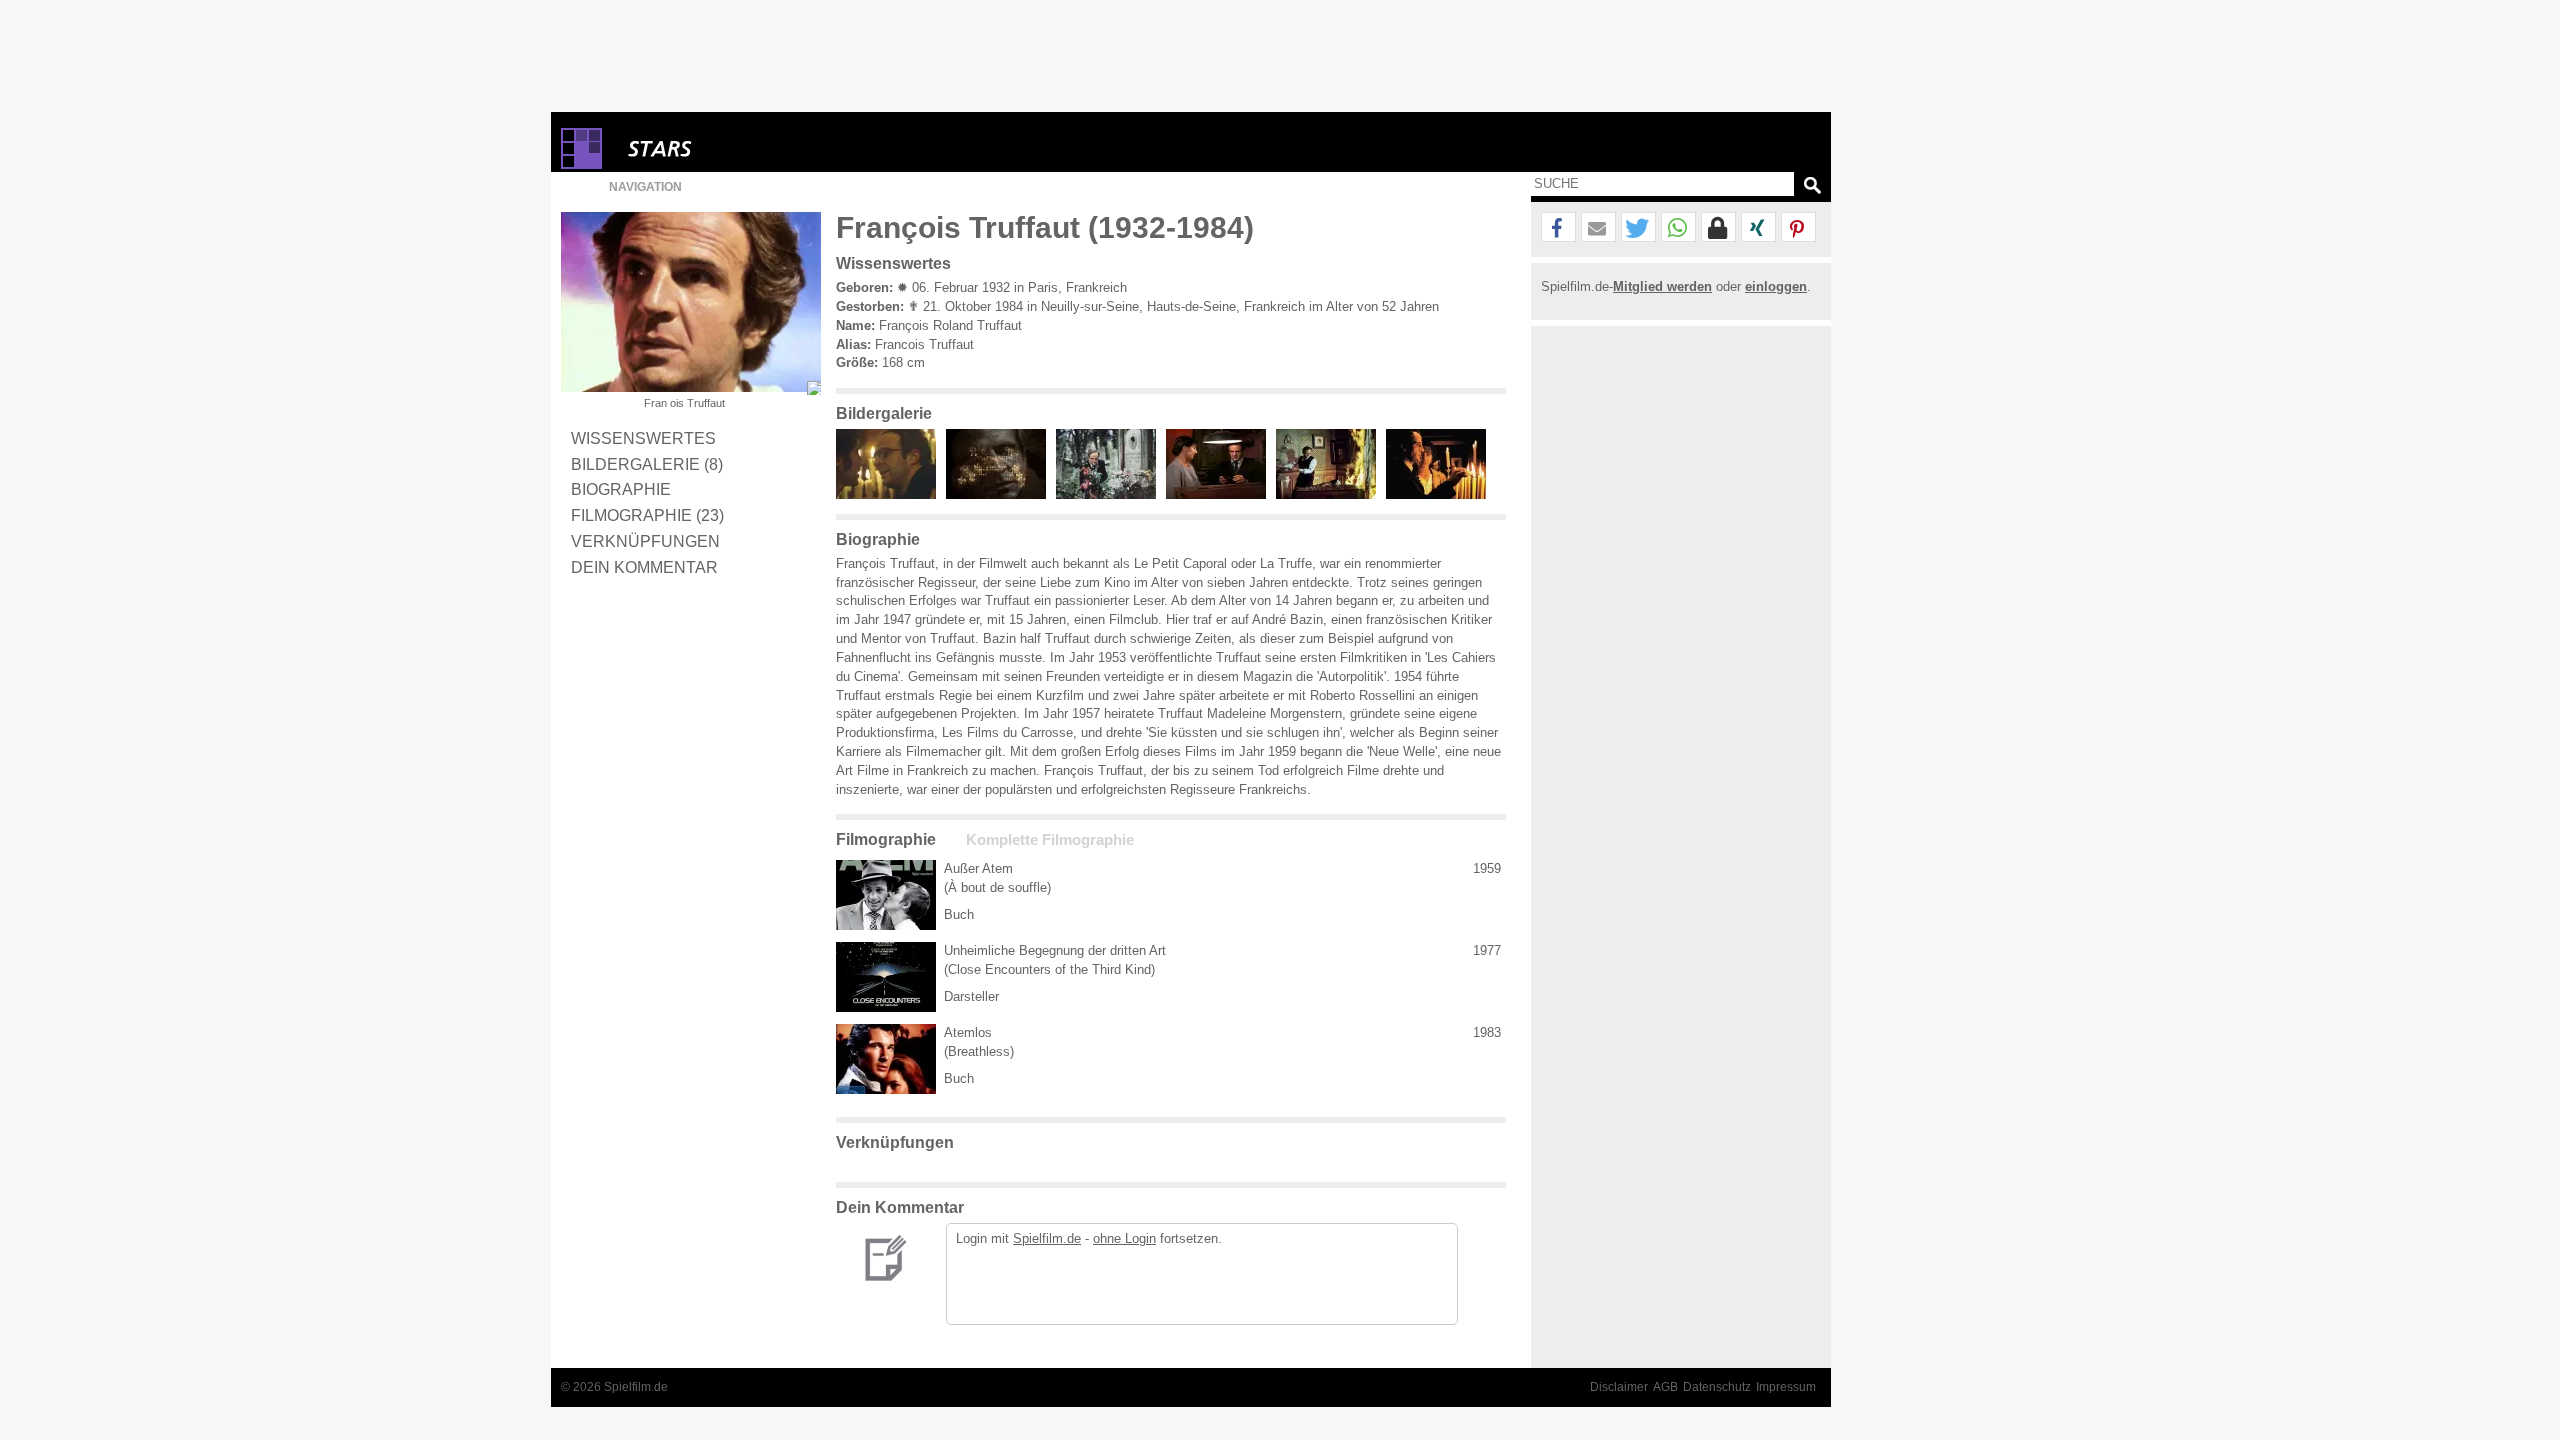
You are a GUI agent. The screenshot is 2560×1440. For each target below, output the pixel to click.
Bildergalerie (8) (647, 464)
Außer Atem (978, 868)
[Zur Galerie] (891, 494)
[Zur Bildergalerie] (814, 388)
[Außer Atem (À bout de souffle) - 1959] (886, 895)
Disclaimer (1619, 1387)
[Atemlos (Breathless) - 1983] (886, 1059)
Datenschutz (1717, 1387)
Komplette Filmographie (1050, 840)
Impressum (1786, 1387)
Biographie (621, 489)
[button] (1558, 228)
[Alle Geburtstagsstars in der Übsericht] (731, 148)
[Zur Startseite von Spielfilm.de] (581, 164)
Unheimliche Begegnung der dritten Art (1055, 950)
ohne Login (1124, 1238)
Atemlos (968, 1032)
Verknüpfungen (645, 541)
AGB (1665, 1387)
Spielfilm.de (1047, 1238)
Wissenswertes (643, 438)
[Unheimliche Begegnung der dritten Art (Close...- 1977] (886, 977)
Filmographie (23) (647, 515)
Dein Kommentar (644, 567)
